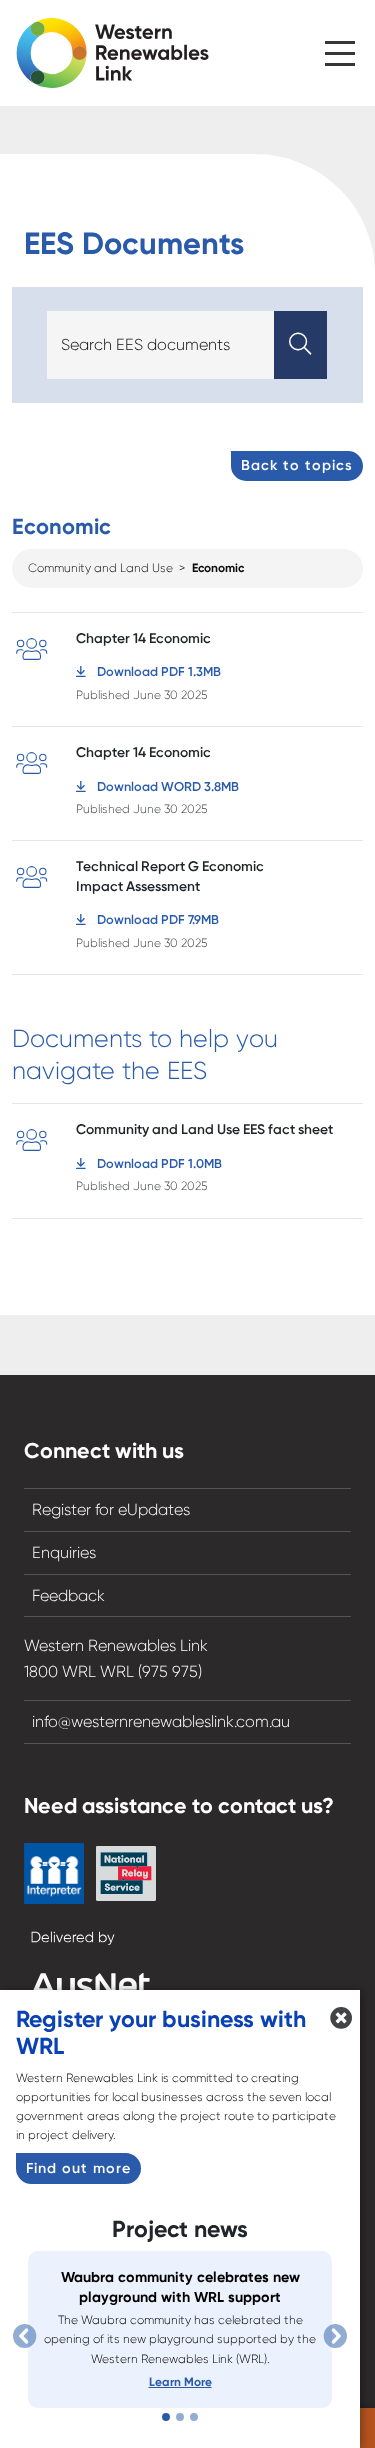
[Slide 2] (180, 2417)
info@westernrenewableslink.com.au (161, 1721)
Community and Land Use (100, 568)
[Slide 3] (194, 2417)
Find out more (78, 2168)
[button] (340, 48)
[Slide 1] (166, 2417)
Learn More (180, 2382)
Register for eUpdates (111, 1509)
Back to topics (297, 465)
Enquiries (64, 1552)
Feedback (68, 1595)
